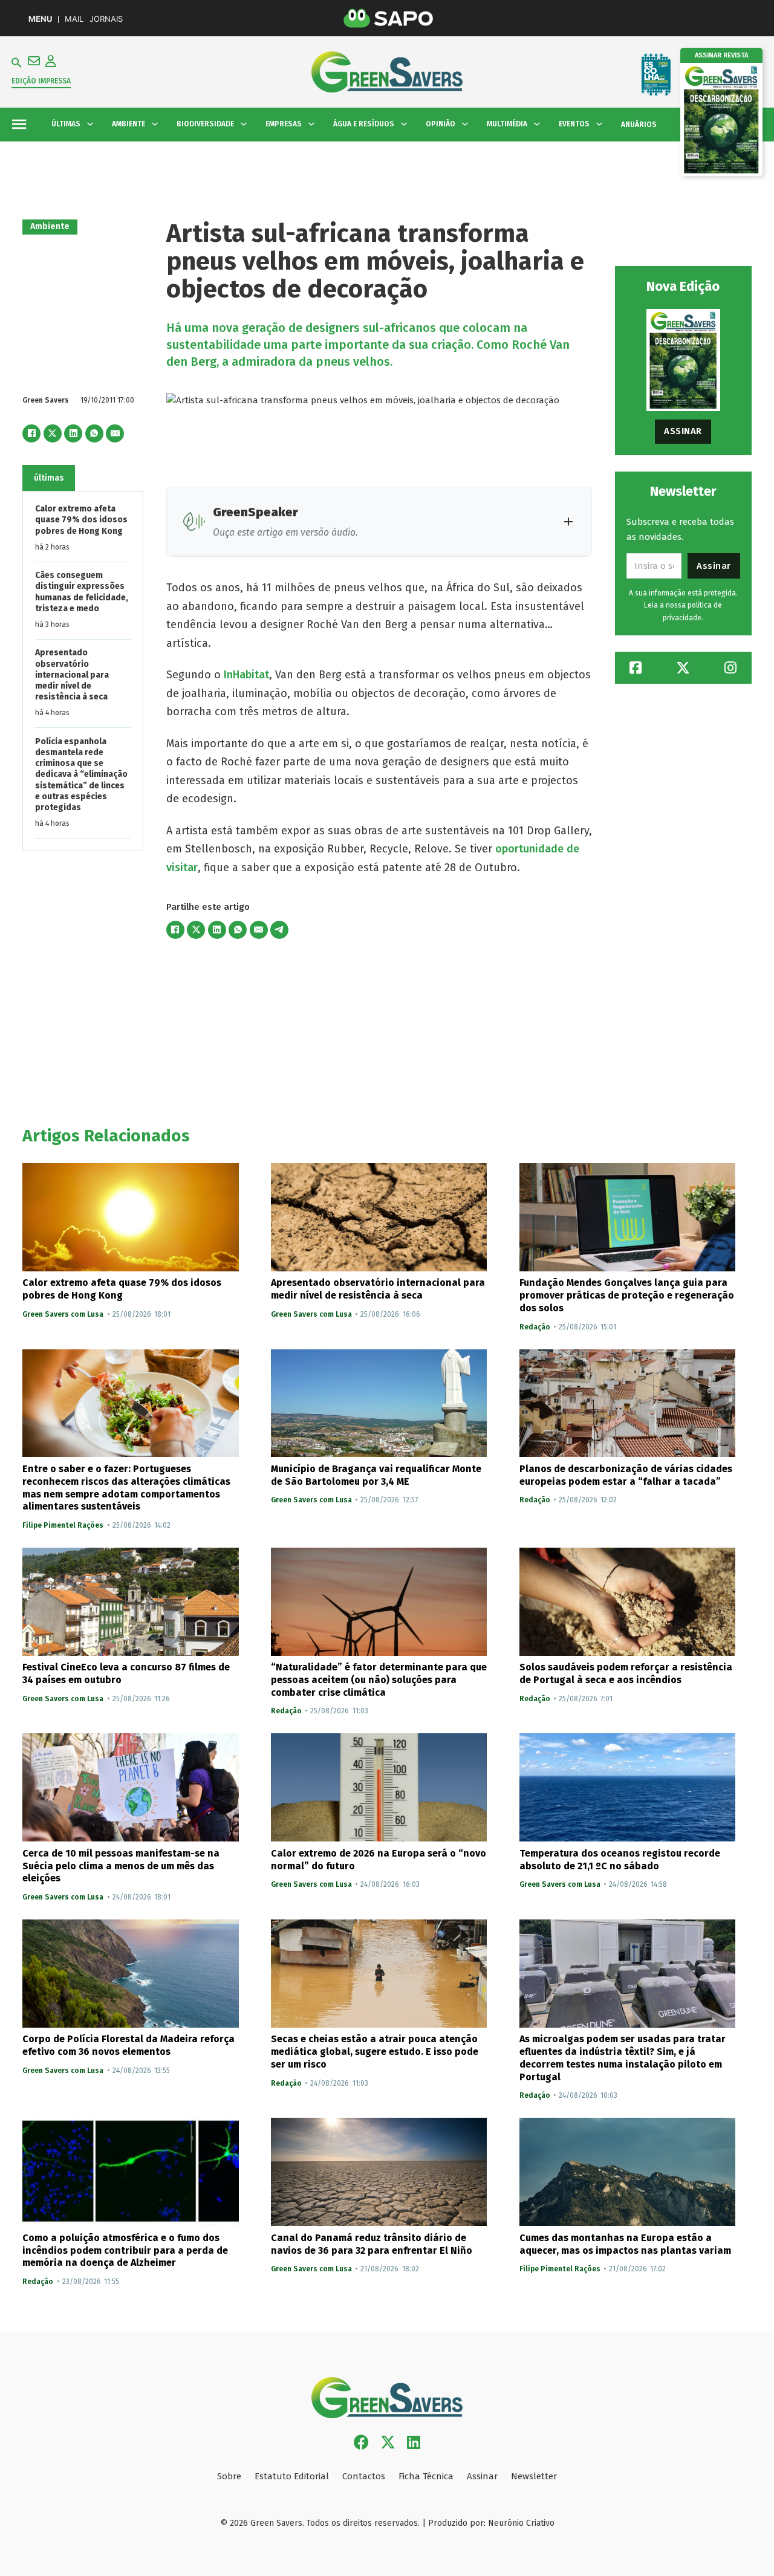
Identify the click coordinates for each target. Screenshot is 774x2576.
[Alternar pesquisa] (17, 63)
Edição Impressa (41, 81)
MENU (40, 19)
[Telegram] (279, 930)
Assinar (683, 431)
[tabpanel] (83, 671)
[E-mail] (115, 433)
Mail (74, 19)
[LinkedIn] (73, 433)
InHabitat (246, 675)
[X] (53, 433)
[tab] (49, 478)
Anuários (639, 125)
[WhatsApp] (94, 433)
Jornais (106, 19)
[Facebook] (31, 433)
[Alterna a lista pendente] (90, 124)
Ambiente (50, 226)
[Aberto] (19, 124)
